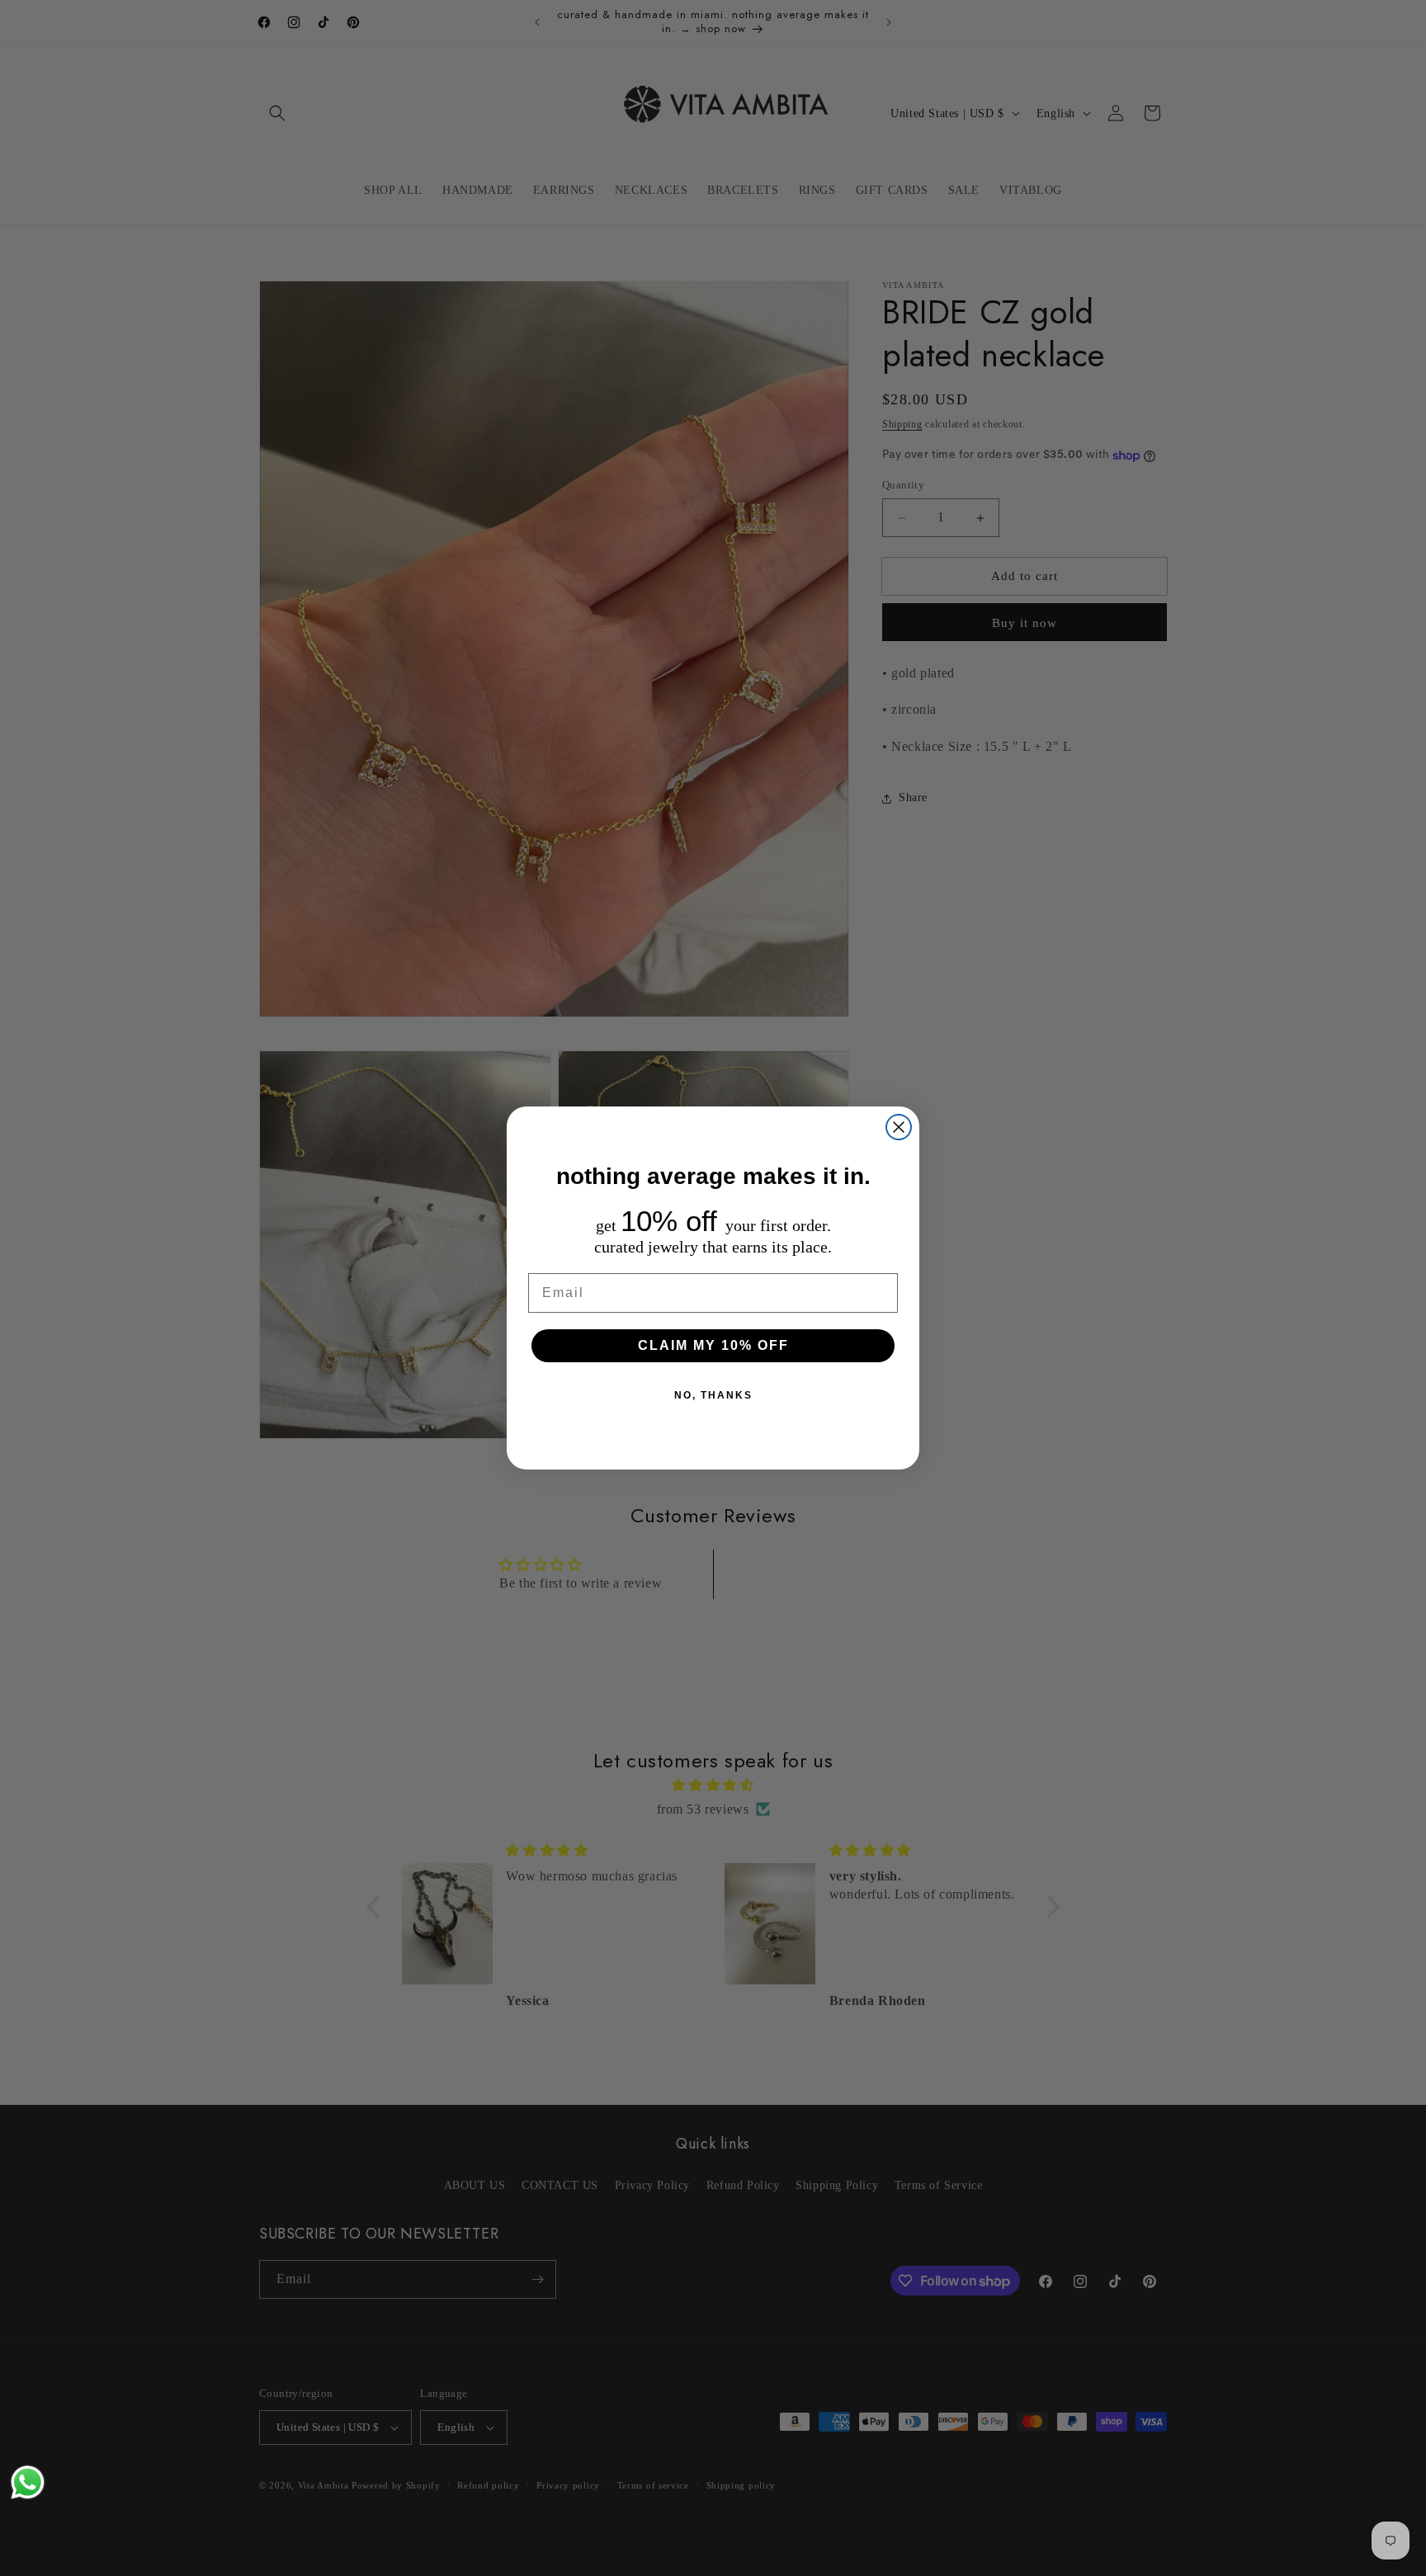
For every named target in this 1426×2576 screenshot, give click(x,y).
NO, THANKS (713, 1395)
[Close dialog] (899, 1127)
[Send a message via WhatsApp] (28, 2482)
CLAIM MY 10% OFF (713, 1345)
